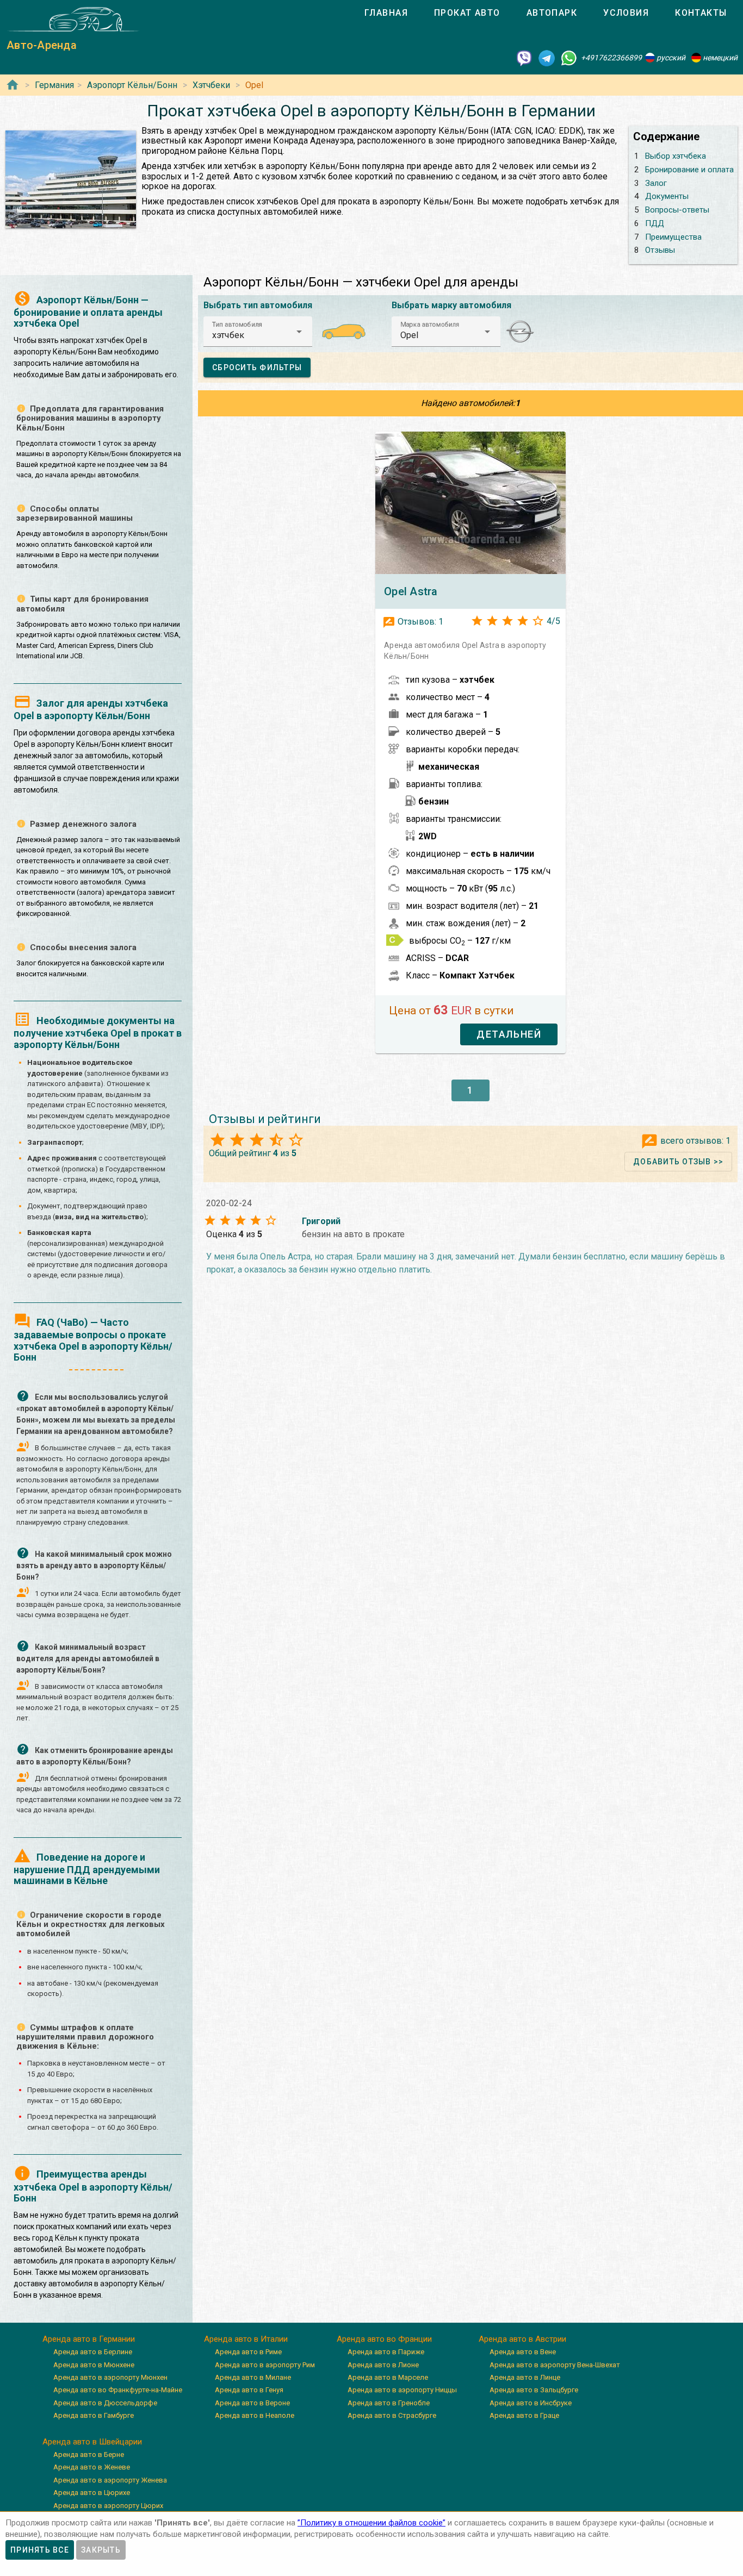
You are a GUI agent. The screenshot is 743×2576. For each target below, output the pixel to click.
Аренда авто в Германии (89, 2339)
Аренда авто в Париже (386, 2352)
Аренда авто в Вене (523, 2352)
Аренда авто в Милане (253, 2377)
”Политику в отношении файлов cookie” (371, 2523)
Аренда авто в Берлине (93, 2352)
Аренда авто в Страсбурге (392, 2415)
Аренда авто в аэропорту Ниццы (402, 2390)
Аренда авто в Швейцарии (92, 2442)
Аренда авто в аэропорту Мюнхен (110, 2377)
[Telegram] (547, 58)
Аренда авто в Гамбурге (94, 2415)
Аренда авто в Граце (524, 2415)
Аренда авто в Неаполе (255, 2415)
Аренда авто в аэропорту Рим (265, 2365)
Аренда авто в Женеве (92, 2467)
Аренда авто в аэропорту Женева (110, 2480)
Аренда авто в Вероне (252, 2403)
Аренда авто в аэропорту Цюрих (108, 2506)
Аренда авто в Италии (246, 2339)
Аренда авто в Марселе (388, 2377)
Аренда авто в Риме (248, 2352)
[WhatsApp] (569, 58)
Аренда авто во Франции (384, 2339)
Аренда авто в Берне (89, 2455)
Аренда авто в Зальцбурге (534, 2390)
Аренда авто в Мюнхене (94, 2365)
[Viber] (524, 58)
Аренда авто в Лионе (383, 2365)
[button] (258, 332)
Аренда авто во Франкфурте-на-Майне (118, 2390)
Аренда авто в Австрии (522, 2339)
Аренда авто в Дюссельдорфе (105, 2403)
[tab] (386, 13)
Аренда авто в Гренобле (389, 2403)
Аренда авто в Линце (525, 2377)
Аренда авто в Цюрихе (92, 2493)
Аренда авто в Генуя (249, 2390)
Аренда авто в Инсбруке (531, 2403)
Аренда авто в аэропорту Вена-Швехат (555, 2365)
